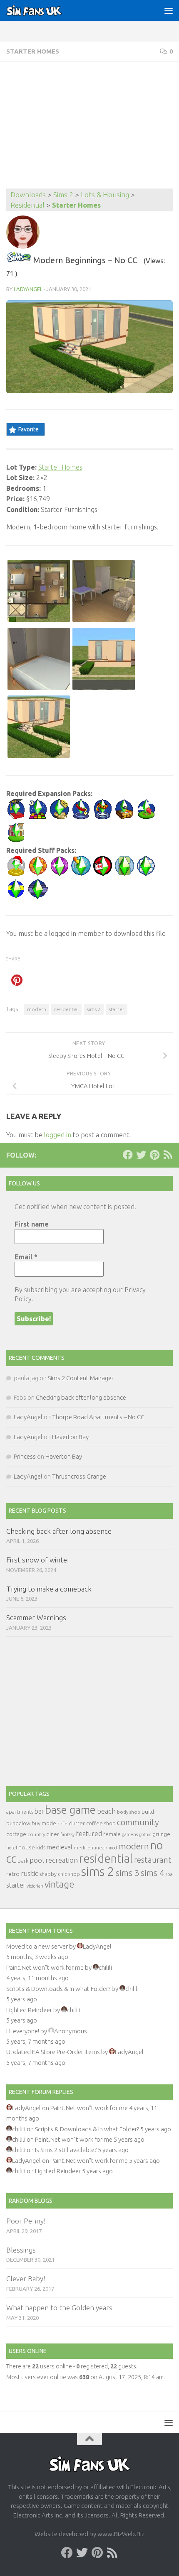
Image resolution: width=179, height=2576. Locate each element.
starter (117, 1009)
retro (13, 1874)
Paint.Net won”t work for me (45, 1968)
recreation (62, 1860)
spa (169, 1874)
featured (89, 1834)
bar (39, 1811)
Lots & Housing (105, 195)
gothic (145, 1834)
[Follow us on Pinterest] (154, 1155)
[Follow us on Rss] (168, 1155)
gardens (130, 1834)
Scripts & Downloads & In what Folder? (58, 1989)
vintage (59, 1884)
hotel (12, 1848)
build (148, 1812)
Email (26, 1257)
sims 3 (128, 1873)
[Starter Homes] (19, 260)
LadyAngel (28, 289)
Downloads (28, 195)
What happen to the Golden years (59, 2308)
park (23, 1861)
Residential (27, 205)
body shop (129, 1812)
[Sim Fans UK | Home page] (44, 10)
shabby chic (53, 1874)
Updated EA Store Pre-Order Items (53, 2052)
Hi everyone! (23, 2031)
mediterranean (91, 1848)
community (138, 1822)
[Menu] (169, 10)
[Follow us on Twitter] (141, 1155)
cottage (16, 1834)
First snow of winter (38, 1560)
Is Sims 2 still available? (66, 2150)
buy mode (44, 1823)
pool (37, 1860)
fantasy (67, 1834)
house (27, 1847)
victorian (35, 1886)
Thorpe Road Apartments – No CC (98, 1417)
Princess (25, 1456)
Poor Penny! (26, 2221)
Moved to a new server (37, 1946)
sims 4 (153, 1873)
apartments (20, 1812)
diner (53, 1834)
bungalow (18, 1823)
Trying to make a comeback (49, 1589)
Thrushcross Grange (79, 1476)
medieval (60, 1847)
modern (37, 1009)
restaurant (153, 1860)
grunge (161, 1834)
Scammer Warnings (36, 1617)
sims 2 (94, 1009)
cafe (62, 1823)
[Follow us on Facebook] (128, 1155)
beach (106, 1811)
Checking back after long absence (81, 1397)
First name (32, 1224)
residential (66, 1009)
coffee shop (101, 1823)
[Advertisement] (89, 126)
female (112, 1834)
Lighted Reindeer (29, 2010)
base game (70, 1810)
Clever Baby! (26, 2278)
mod (113, 1848)
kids (41, 1848)
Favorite (29, 429)
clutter (77, 1823)
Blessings (21, 2250)
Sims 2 (63, 195)
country (36, 1834)
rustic (30, 1873)
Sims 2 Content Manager (81, 1378)
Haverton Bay (70, 1437)
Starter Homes (33, 51)
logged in (58, 1135)
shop (74, 1874)
